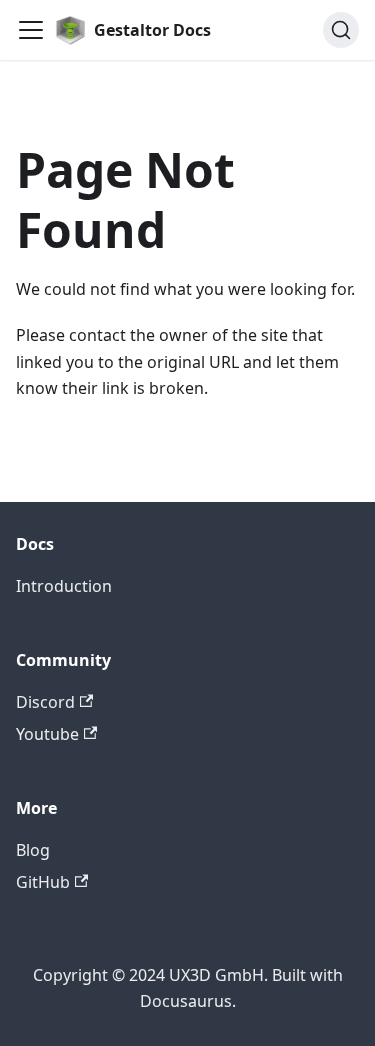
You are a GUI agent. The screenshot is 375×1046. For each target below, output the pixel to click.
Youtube (47, 734)
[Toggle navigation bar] (31, 30)
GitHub (43, 882)
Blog (33, 850)
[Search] (341, 30)
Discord (45, 702)
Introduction (64, 586)
